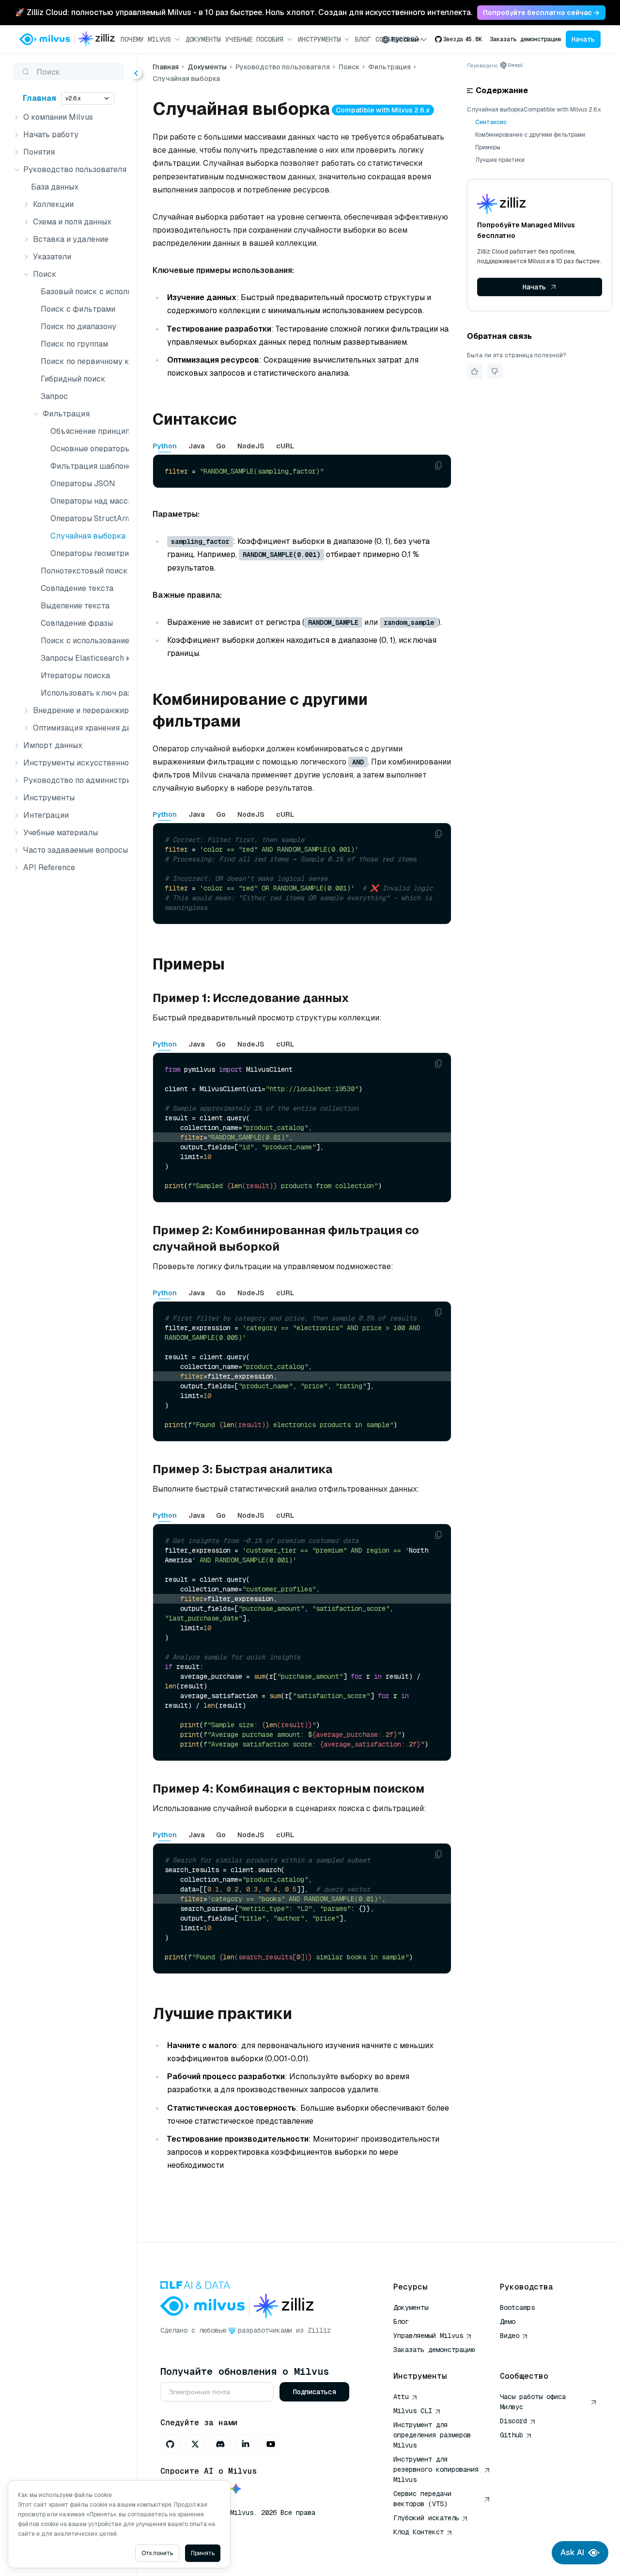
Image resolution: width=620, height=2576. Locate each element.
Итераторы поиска (75, 676)
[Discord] (220, 2444)
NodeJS (251, 446)
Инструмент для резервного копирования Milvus (436, 2469)
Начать (583, 39)
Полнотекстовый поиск (83, 571)
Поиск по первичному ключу (83, 361)
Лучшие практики (500, 160)
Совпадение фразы (77, 623)
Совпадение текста (77, 588)
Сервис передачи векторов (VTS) (422, 2499)
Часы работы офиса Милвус (533, 2402)
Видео (510, 2336)
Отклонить (157, 2553)
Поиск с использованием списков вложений (83, 641)
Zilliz (319, 2330)
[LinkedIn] (246, 2444)
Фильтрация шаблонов (88, 466)
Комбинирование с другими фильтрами (530, 135)
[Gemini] (236, 2489)
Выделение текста (75, 606)
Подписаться (314, 2392)
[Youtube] (271, 2444)
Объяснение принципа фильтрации (88, 431)
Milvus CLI (413, 2411)
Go (221, 446)
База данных (55, 187)
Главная (39, 98)
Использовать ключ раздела (83, 693)
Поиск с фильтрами (78, 309)
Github (511, 2435)
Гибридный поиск (73, 379)
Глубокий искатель (426, 2518)
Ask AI (572, 2552)
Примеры (488, 147)
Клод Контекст (418, 2532)
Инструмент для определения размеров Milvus (432, 2435)
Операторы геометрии (88, 553)
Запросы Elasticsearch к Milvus (83, 658)
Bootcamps (517, 2307)
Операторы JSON (83, 484)
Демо (508, 2322)
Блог (363, 39)
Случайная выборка (88, 536)
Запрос (54, 396)
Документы (203, 39)
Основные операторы (88, 449)
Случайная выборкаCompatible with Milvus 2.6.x (534, 110)
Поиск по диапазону (78, 326)
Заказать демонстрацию (525, 39)
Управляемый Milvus (428, 2336)
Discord (513, 2421)
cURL (285, 446)
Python (165, 446)
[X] (195, 2444)
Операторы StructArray (88, 518)
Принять (203, 2553)
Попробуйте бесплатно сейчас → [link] (541, 13)
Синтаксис (491, 122)
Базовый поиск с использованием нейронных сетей (83, 292)
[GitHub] (170, 2444)
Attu (401, 2397)
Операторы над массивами (88, 501)
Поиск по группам (74, 344)
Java (196, 446)
